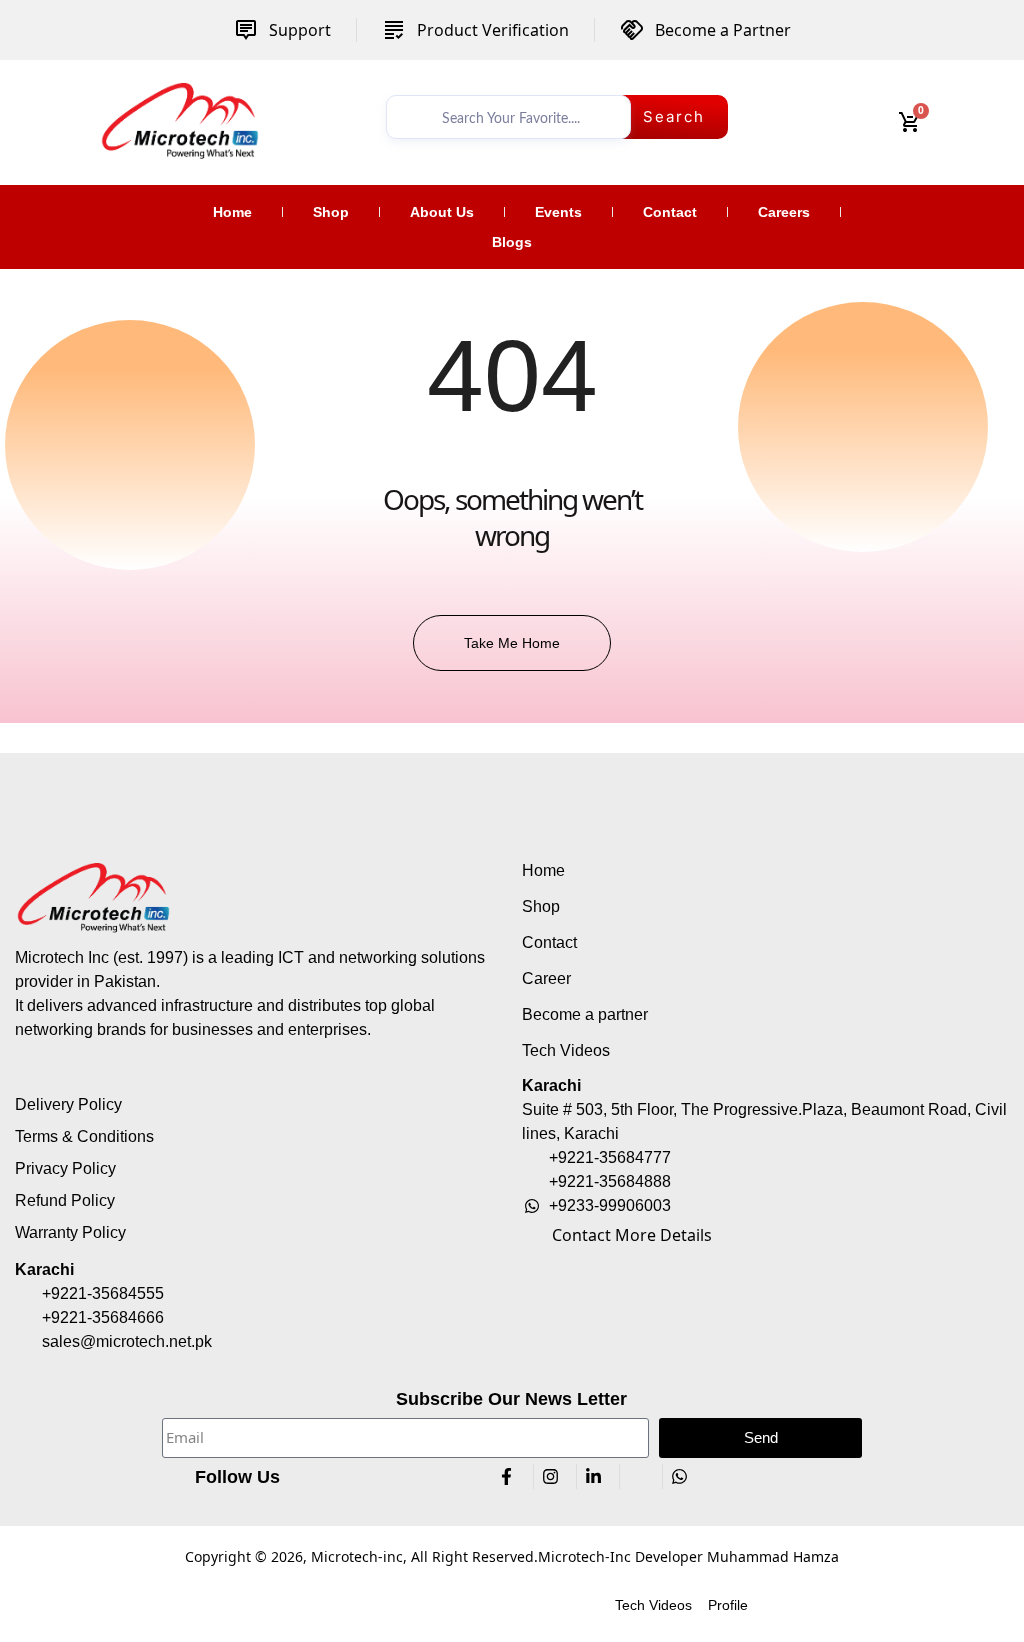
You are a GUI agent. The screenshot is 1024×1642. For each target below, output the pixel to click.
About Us (442, 212)
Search (674, 116)
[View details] (180, 119)
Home (232, 212)
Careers (784, 212)
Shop (331, 212)
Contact (670, 212)
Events (558, 212)
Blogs (512, 242)
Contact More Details (632, 1235)
